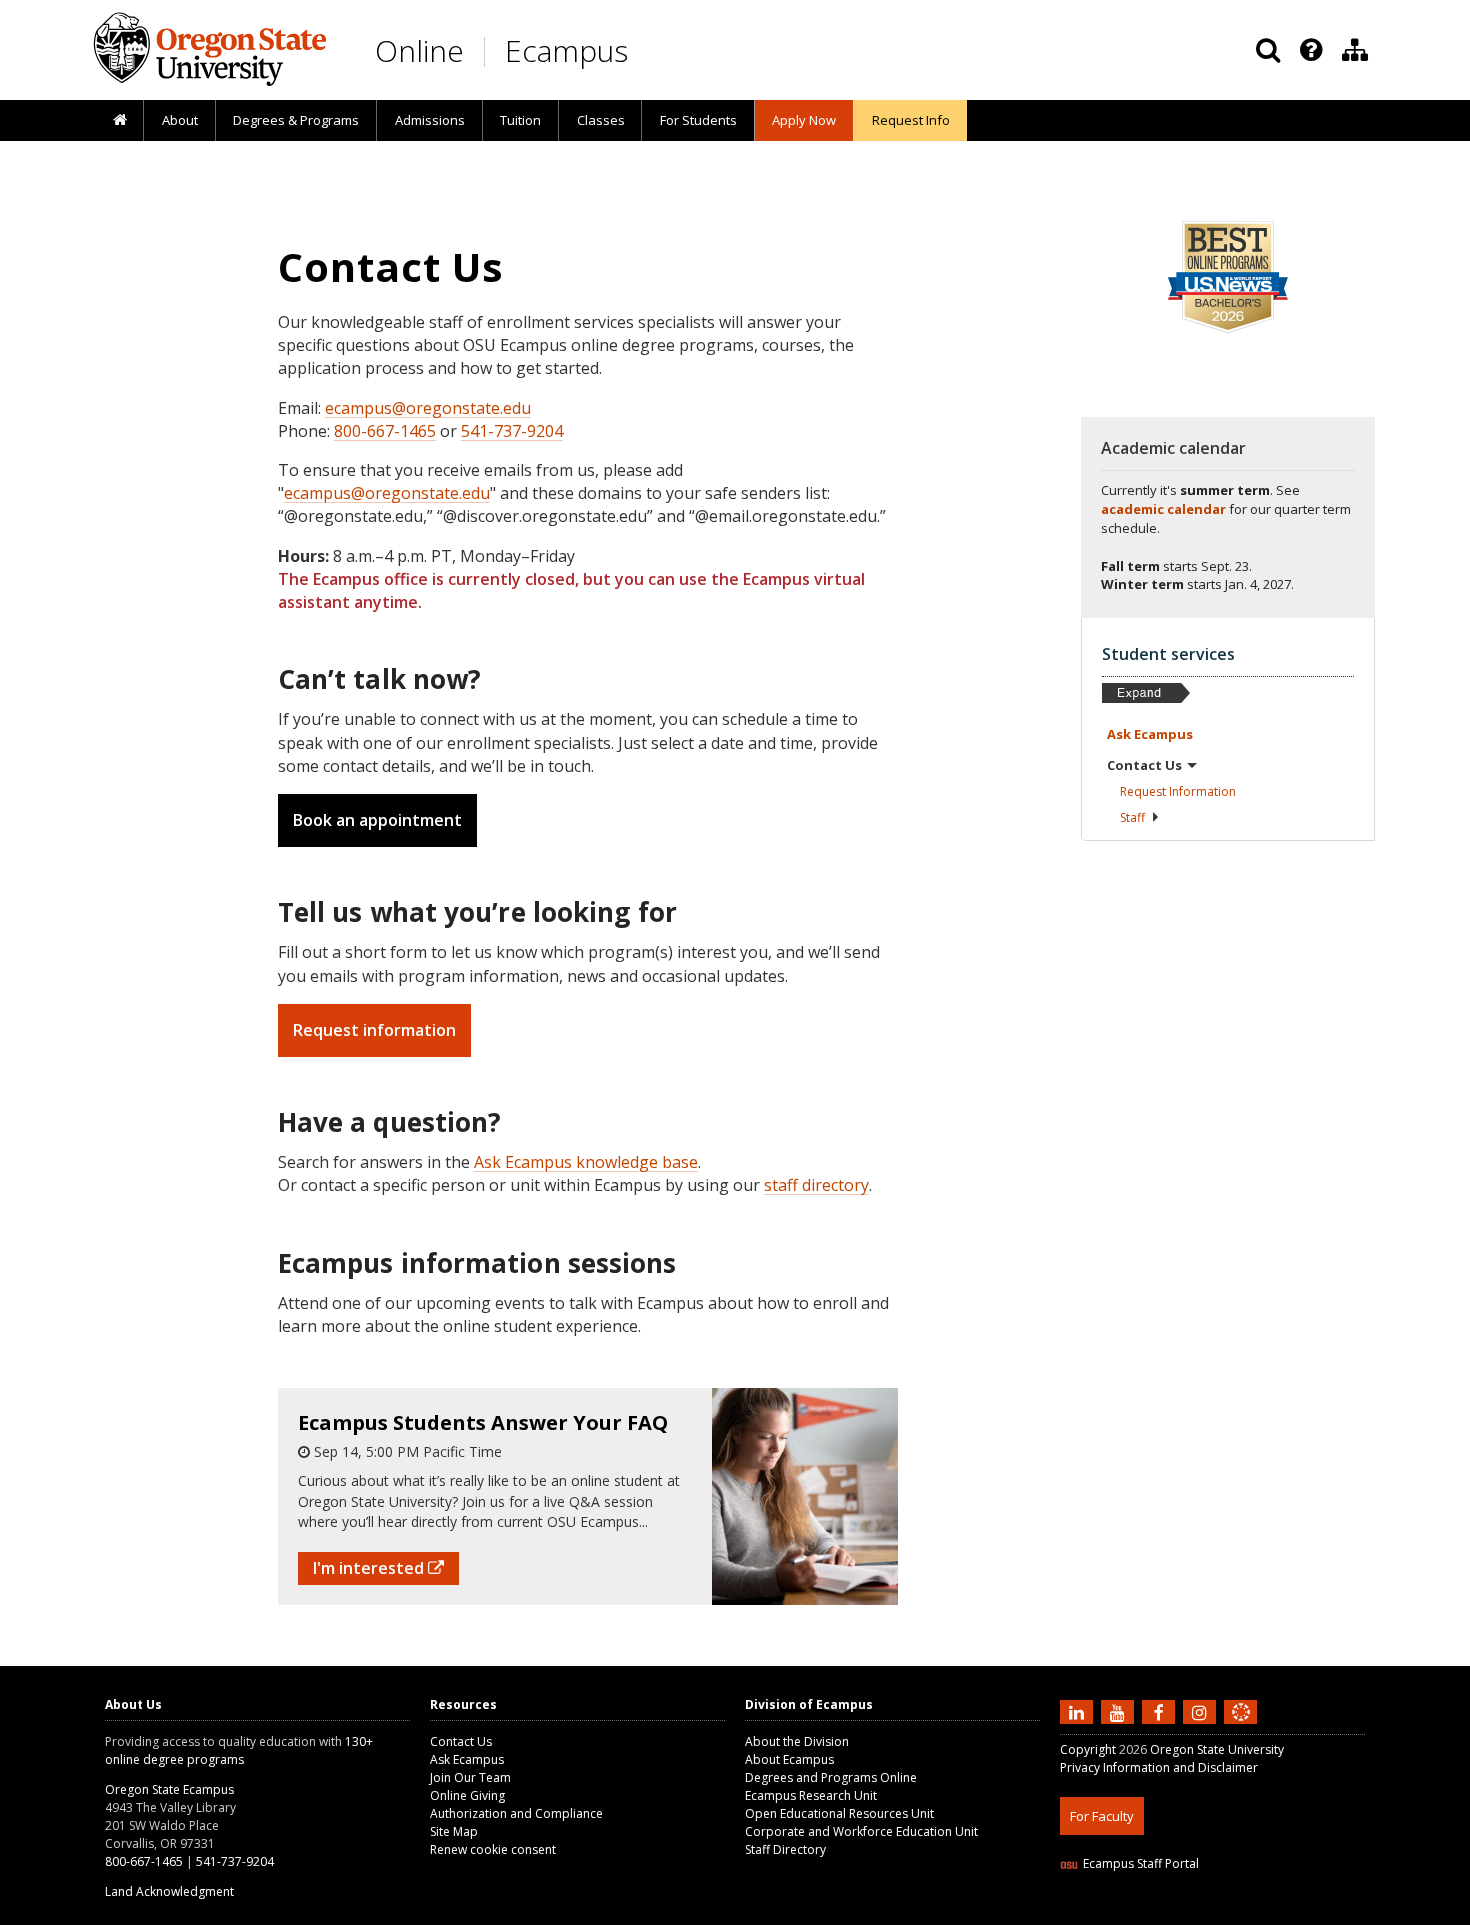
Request (1178, 791)
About (180, 120)
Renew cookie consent (493, 1849)
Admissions (430, 120)
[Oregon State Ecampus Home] (488, 51)
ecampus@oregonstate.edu (428, 408)
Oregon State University (1217, 1749)
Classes (601, 120)
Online (419, 50)
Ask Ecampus (467, 1759)
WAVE (1260, 1912)
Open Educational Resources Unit (839, 1813)
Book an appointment (377, 820)
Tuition (520, 120)
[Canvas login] (1241, 1728)
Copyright (1088, 1749)
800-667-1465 (385, 431)
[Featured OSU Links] (1311, 50)
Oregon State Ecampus (169, 1789)
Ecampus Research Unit (811, 1795)
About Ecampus (789, 1759)
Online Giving (467, 1795)
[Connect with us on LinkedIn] (1079, 1712)
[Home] (119, 121)
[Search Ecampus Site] (1268, 50)
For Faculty (1102, 1816)
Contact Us (461, 1741)
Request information (374, 1030)
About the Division (797, 1741)
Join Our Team (470, 1777)
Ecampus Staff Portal (1141, 1863)
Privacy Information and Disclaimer (1159, 1767)
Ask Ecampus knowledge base (586, 1162)
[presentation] (1309, 50)
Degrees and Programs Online (831, 1777)
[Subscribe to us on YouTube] (1120, 1712)
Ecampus (566, 50)
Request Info (911, 120)
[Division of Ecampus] (1355, 50)
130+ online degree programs (239, 1750)
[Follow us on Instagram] (1202, 1712)
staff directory (816, 1185)
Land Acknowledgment (169, 1891)
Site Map (454, 1831)
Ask (1150, 734)
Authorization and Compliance (516, 1813)
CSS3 (1217, 1912)
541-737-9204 (512, 431)
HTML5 (1171, 1912)
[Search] (1268, 50)
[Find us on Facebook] (1161, 1712)
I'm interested (370, 1568)
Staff (1132, 817)
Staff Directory (785, 1849)
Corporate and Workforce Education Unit (861, 1831)
